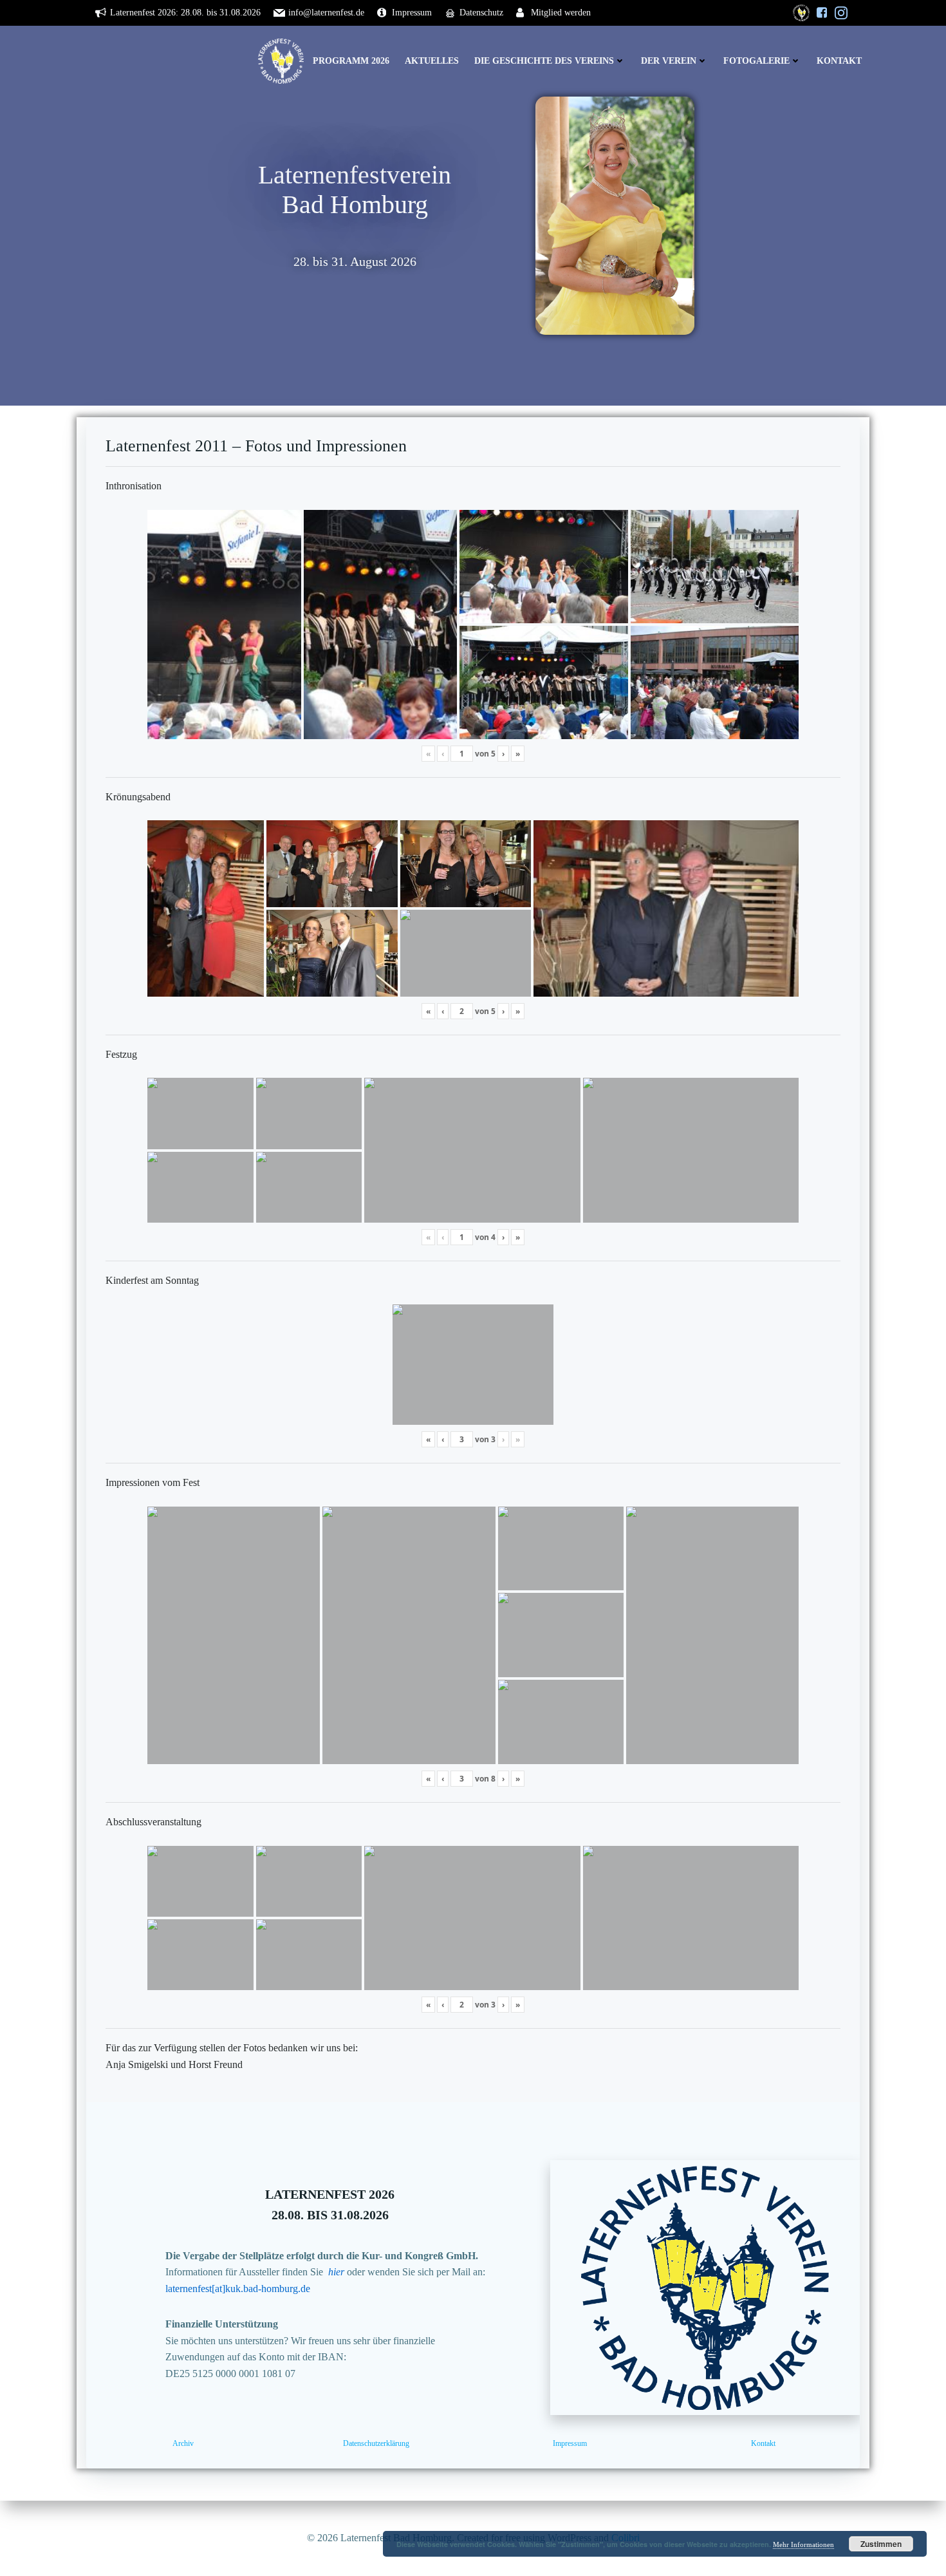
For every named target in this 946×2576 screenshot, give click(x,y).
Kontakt (839, 61)
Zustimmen (881, 2544)
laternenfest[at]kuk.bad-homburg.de (238, 2289)
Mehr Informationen (803, 2544)
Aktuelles (432, 61)
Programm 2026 (351, 61)
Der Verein (669, 61)
